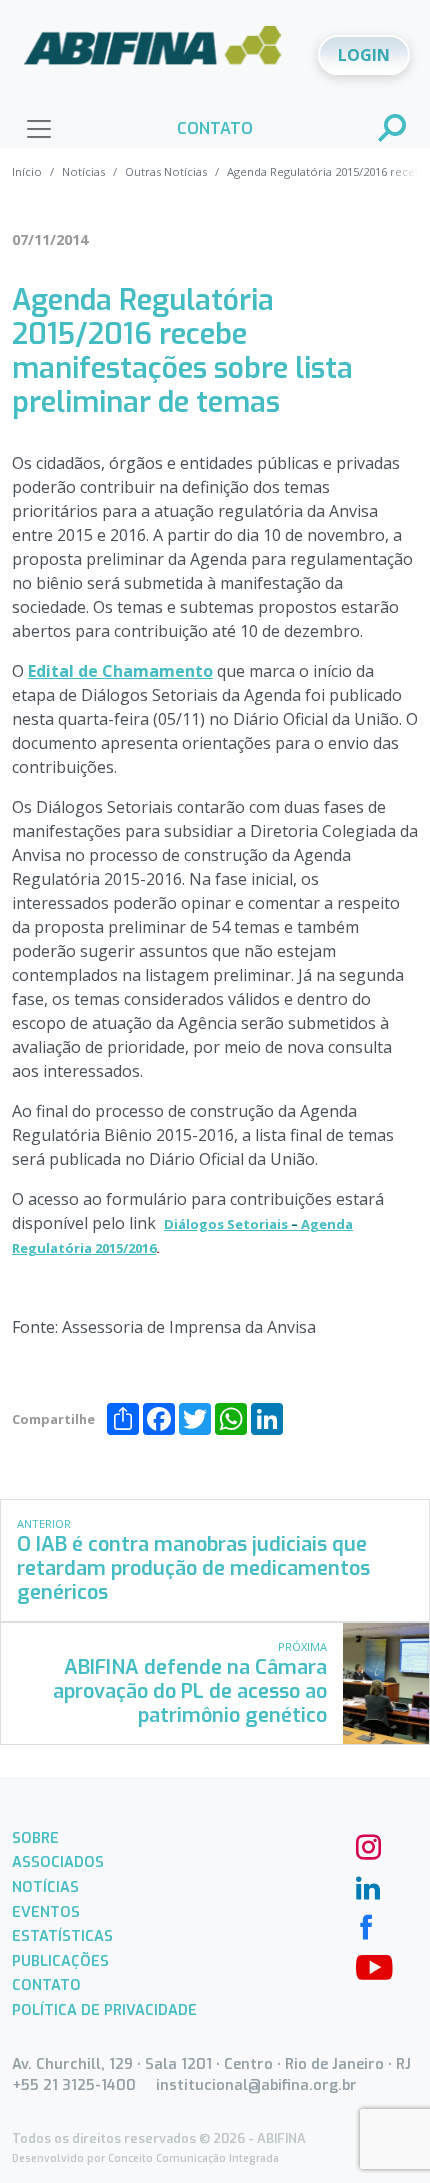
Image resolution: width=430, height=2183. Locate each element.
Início (27, 171)
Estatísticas (62, 1936)
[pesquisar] (393, 130)
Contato (46, 1985)
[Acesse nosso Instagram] (366, 1845)
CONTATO (215, 128)
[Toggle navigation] (39, 129)
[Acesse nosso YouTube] (366, 1965)
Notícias (83, 171)
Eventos (46, 1912)
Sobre (35, 1838)
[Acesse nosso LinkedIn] (366, 1885)
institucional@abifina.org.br (256, 2085)
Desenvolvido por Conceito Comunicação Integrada (145, 2158)
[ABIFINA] (153, 53)
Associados (58, 1862)
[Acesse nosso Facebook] (366, 1925)
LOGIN (364, 55)
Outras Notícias (166, 171)
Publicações (60, 1961)
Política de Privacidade (104, 2010)
